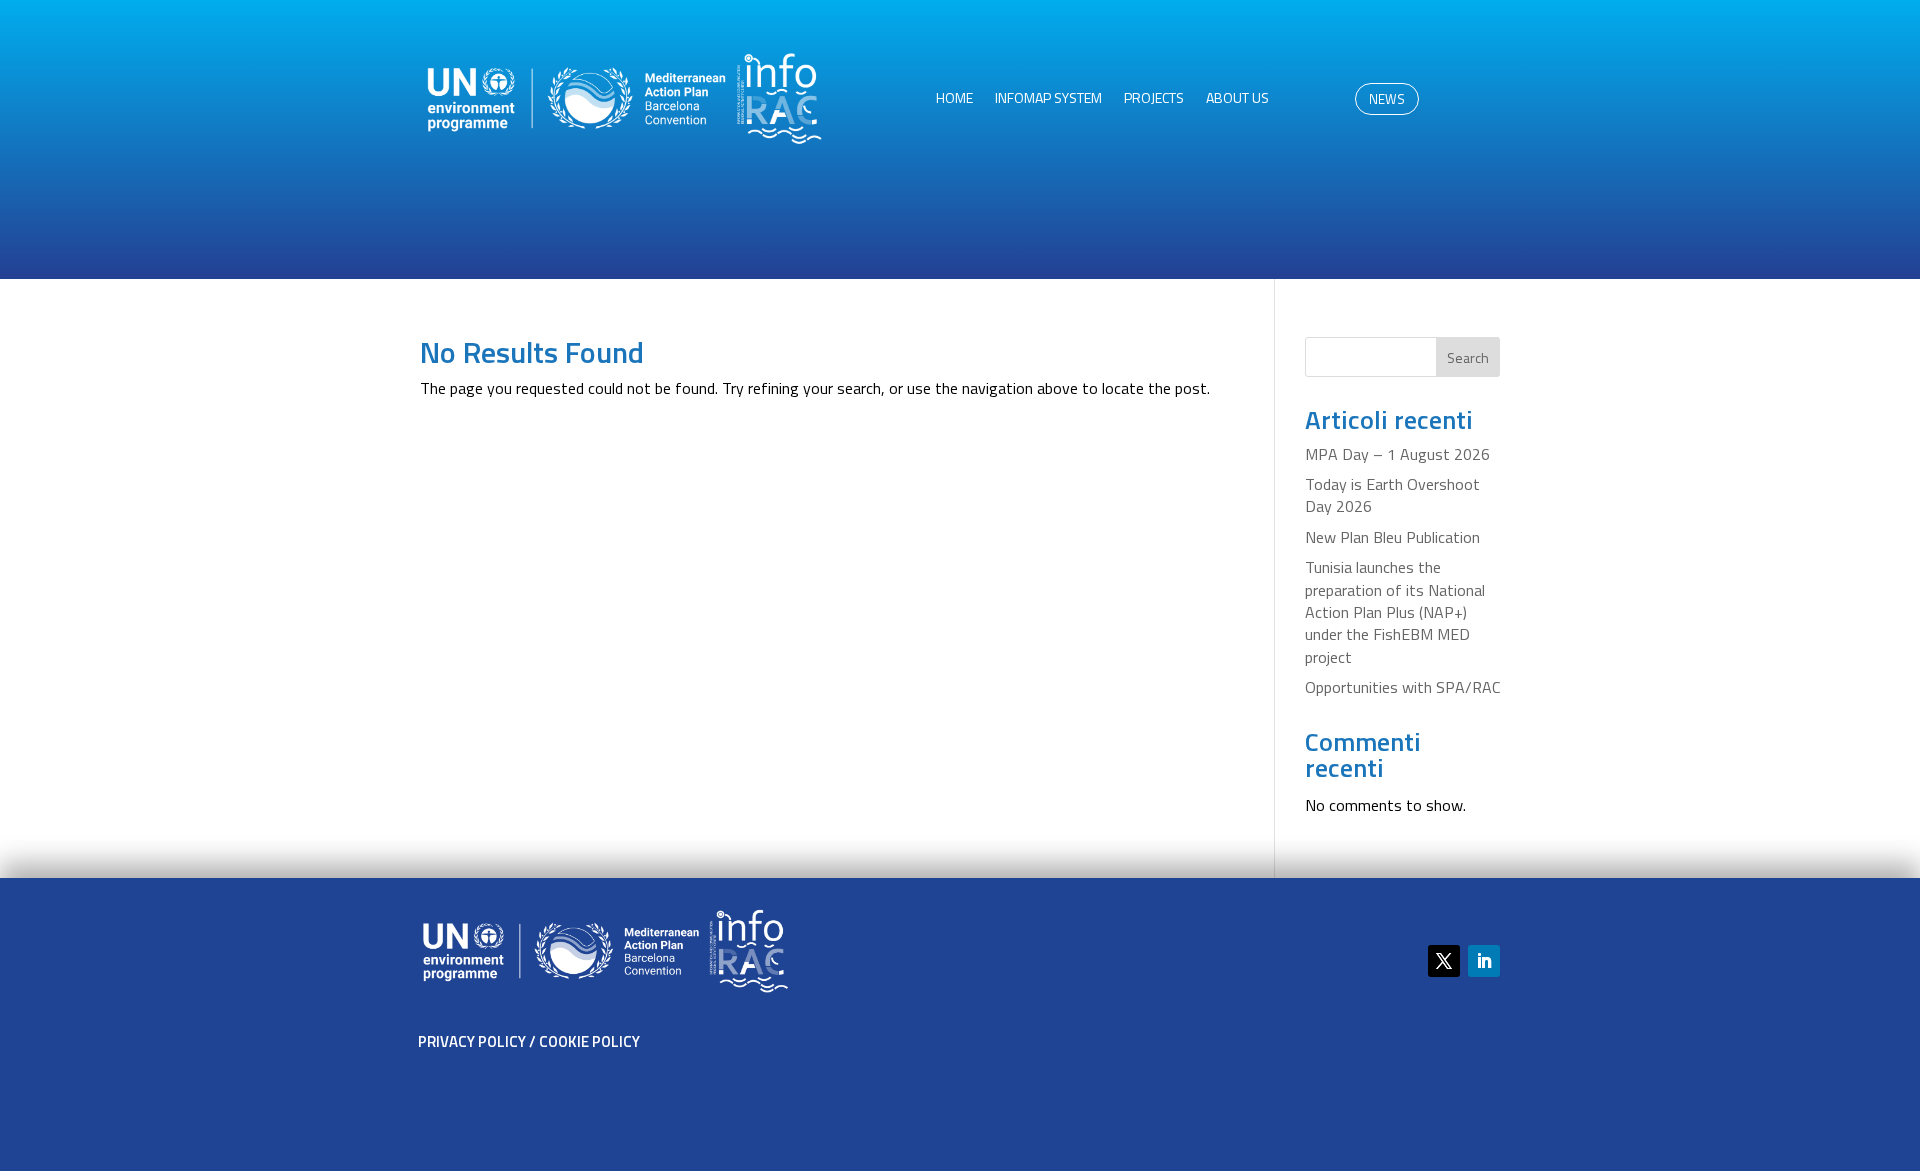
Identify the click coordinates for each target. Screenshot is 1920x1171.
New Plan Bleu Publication (1392, 537)
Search (1468, 357)
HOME (954, 99)
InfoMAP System (1048, 99)
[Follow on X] (1444, 961)
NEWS (1387, 99)
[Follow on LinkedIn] (1484, 961)
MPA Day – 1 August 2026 (1397, 454)
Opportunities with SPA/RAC (1402, 687)
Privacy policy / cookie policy (529, 1041)
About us (1237, 99)
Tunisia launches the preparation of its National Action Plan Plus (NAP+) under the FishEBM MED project (1395, 612)
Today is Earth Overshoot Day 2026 (1392, 495)
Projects (1154, 99)
